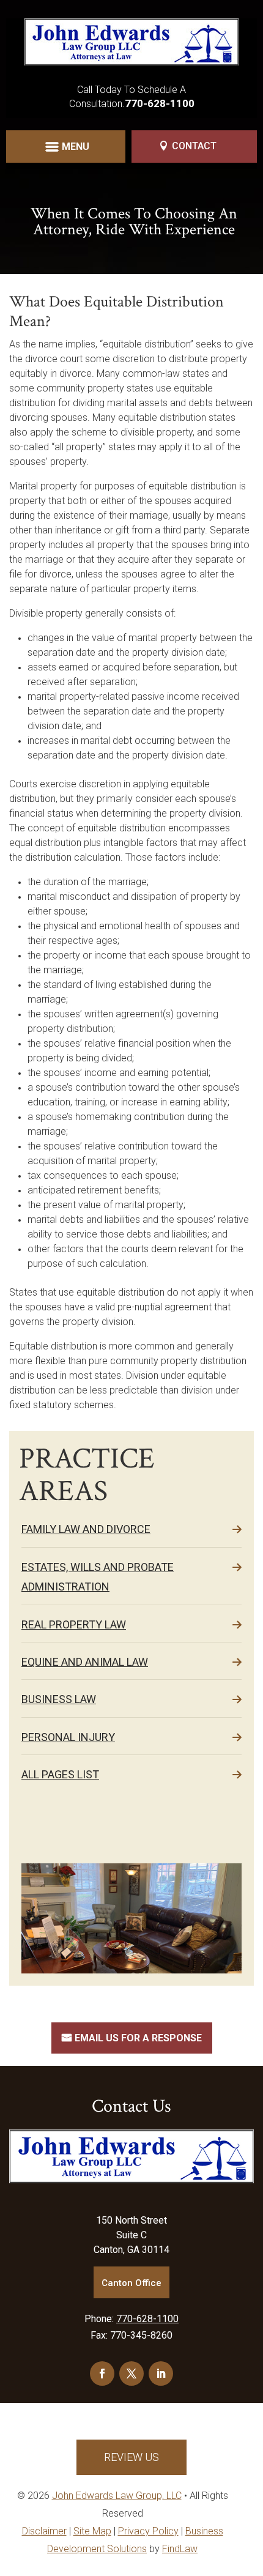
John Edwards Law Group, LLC (117, 2496)
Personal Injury (68, 1737)
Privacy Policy (148, 2531)
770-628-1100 (160, 103)
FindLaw (180, 2549)
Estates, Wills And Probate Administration (98, 1577)
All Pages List (60, 1774)
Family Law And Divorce (86, 1529)
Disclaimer (44, 2531)
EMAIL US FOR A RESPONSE (138, 2038)
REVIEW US (131, 2457)
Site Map (92, 2531)
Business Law (59, 1699)
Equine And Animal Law (85, 1662)
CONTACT (194, 146)
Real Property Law (74, 1624)
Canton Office (131, 2283)
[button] (66, 149)
